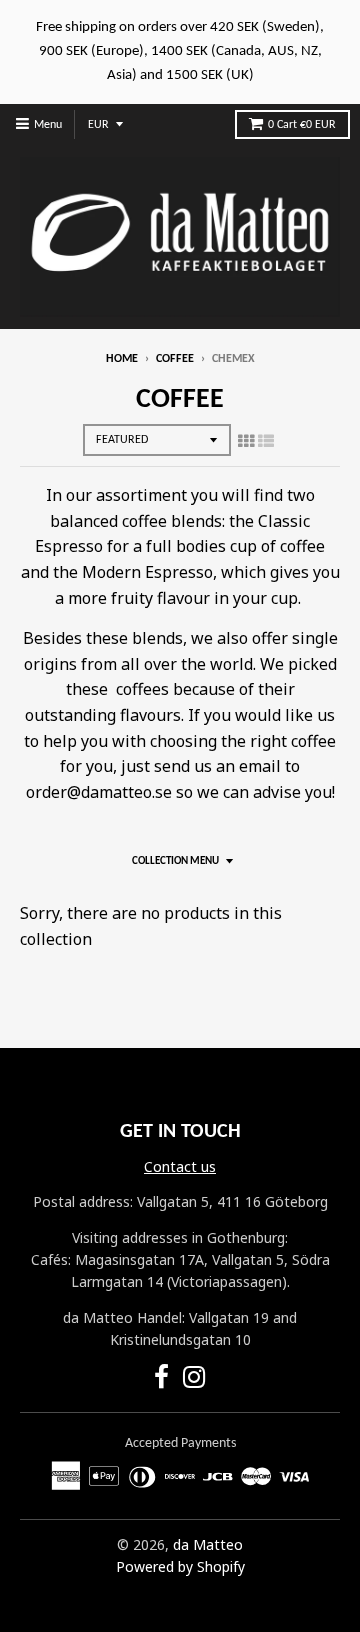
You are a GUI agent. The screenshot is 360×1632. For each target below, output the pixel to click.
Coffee (175, 359)
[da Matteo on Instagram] (194, 1380)
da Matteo (208, 1544)
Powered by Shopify (180, 1566)
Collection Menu (175, 861)
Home (122, 359)
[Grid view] (246, 441)
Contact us (180, 1166)
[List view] (266, 441)
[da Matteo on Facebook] (161, 1380)
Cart (302, 125)
